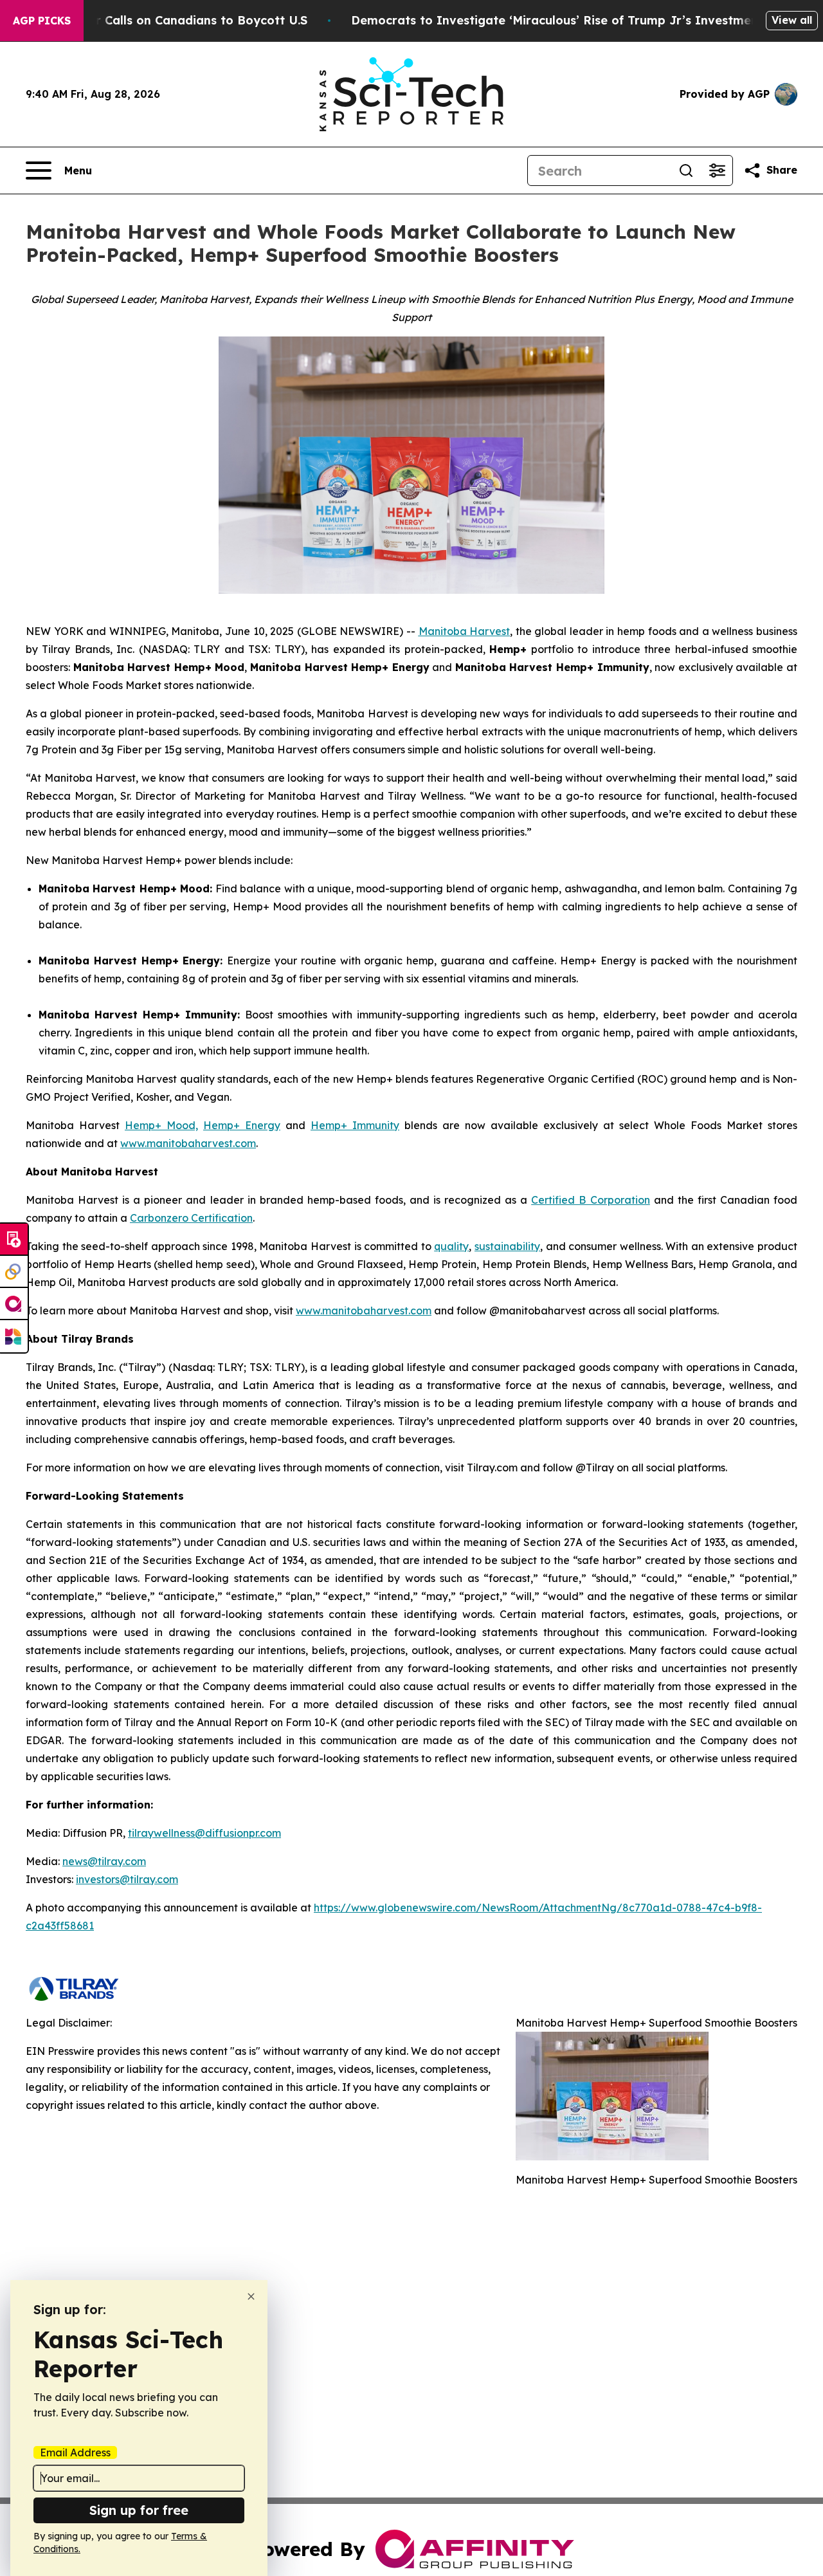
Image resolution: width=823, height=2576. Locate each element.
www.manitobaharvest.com (188, 1143)
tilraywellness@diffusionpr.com (204, 1833)
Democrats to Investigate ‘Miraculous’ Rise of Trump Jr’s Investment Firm (572, 20)
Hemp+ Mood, (161, 1125)
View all (792, 20)
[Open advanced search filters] (717, 170)
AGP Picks (42, 21)
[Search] (686, 170)
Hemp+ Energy (242, 1125)
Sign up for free (139, 2510)
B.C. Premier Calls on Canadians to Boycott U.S (168, 20)
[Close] (251, 2296)
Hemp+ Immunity (355, 1125)
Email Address (75, 2452)
